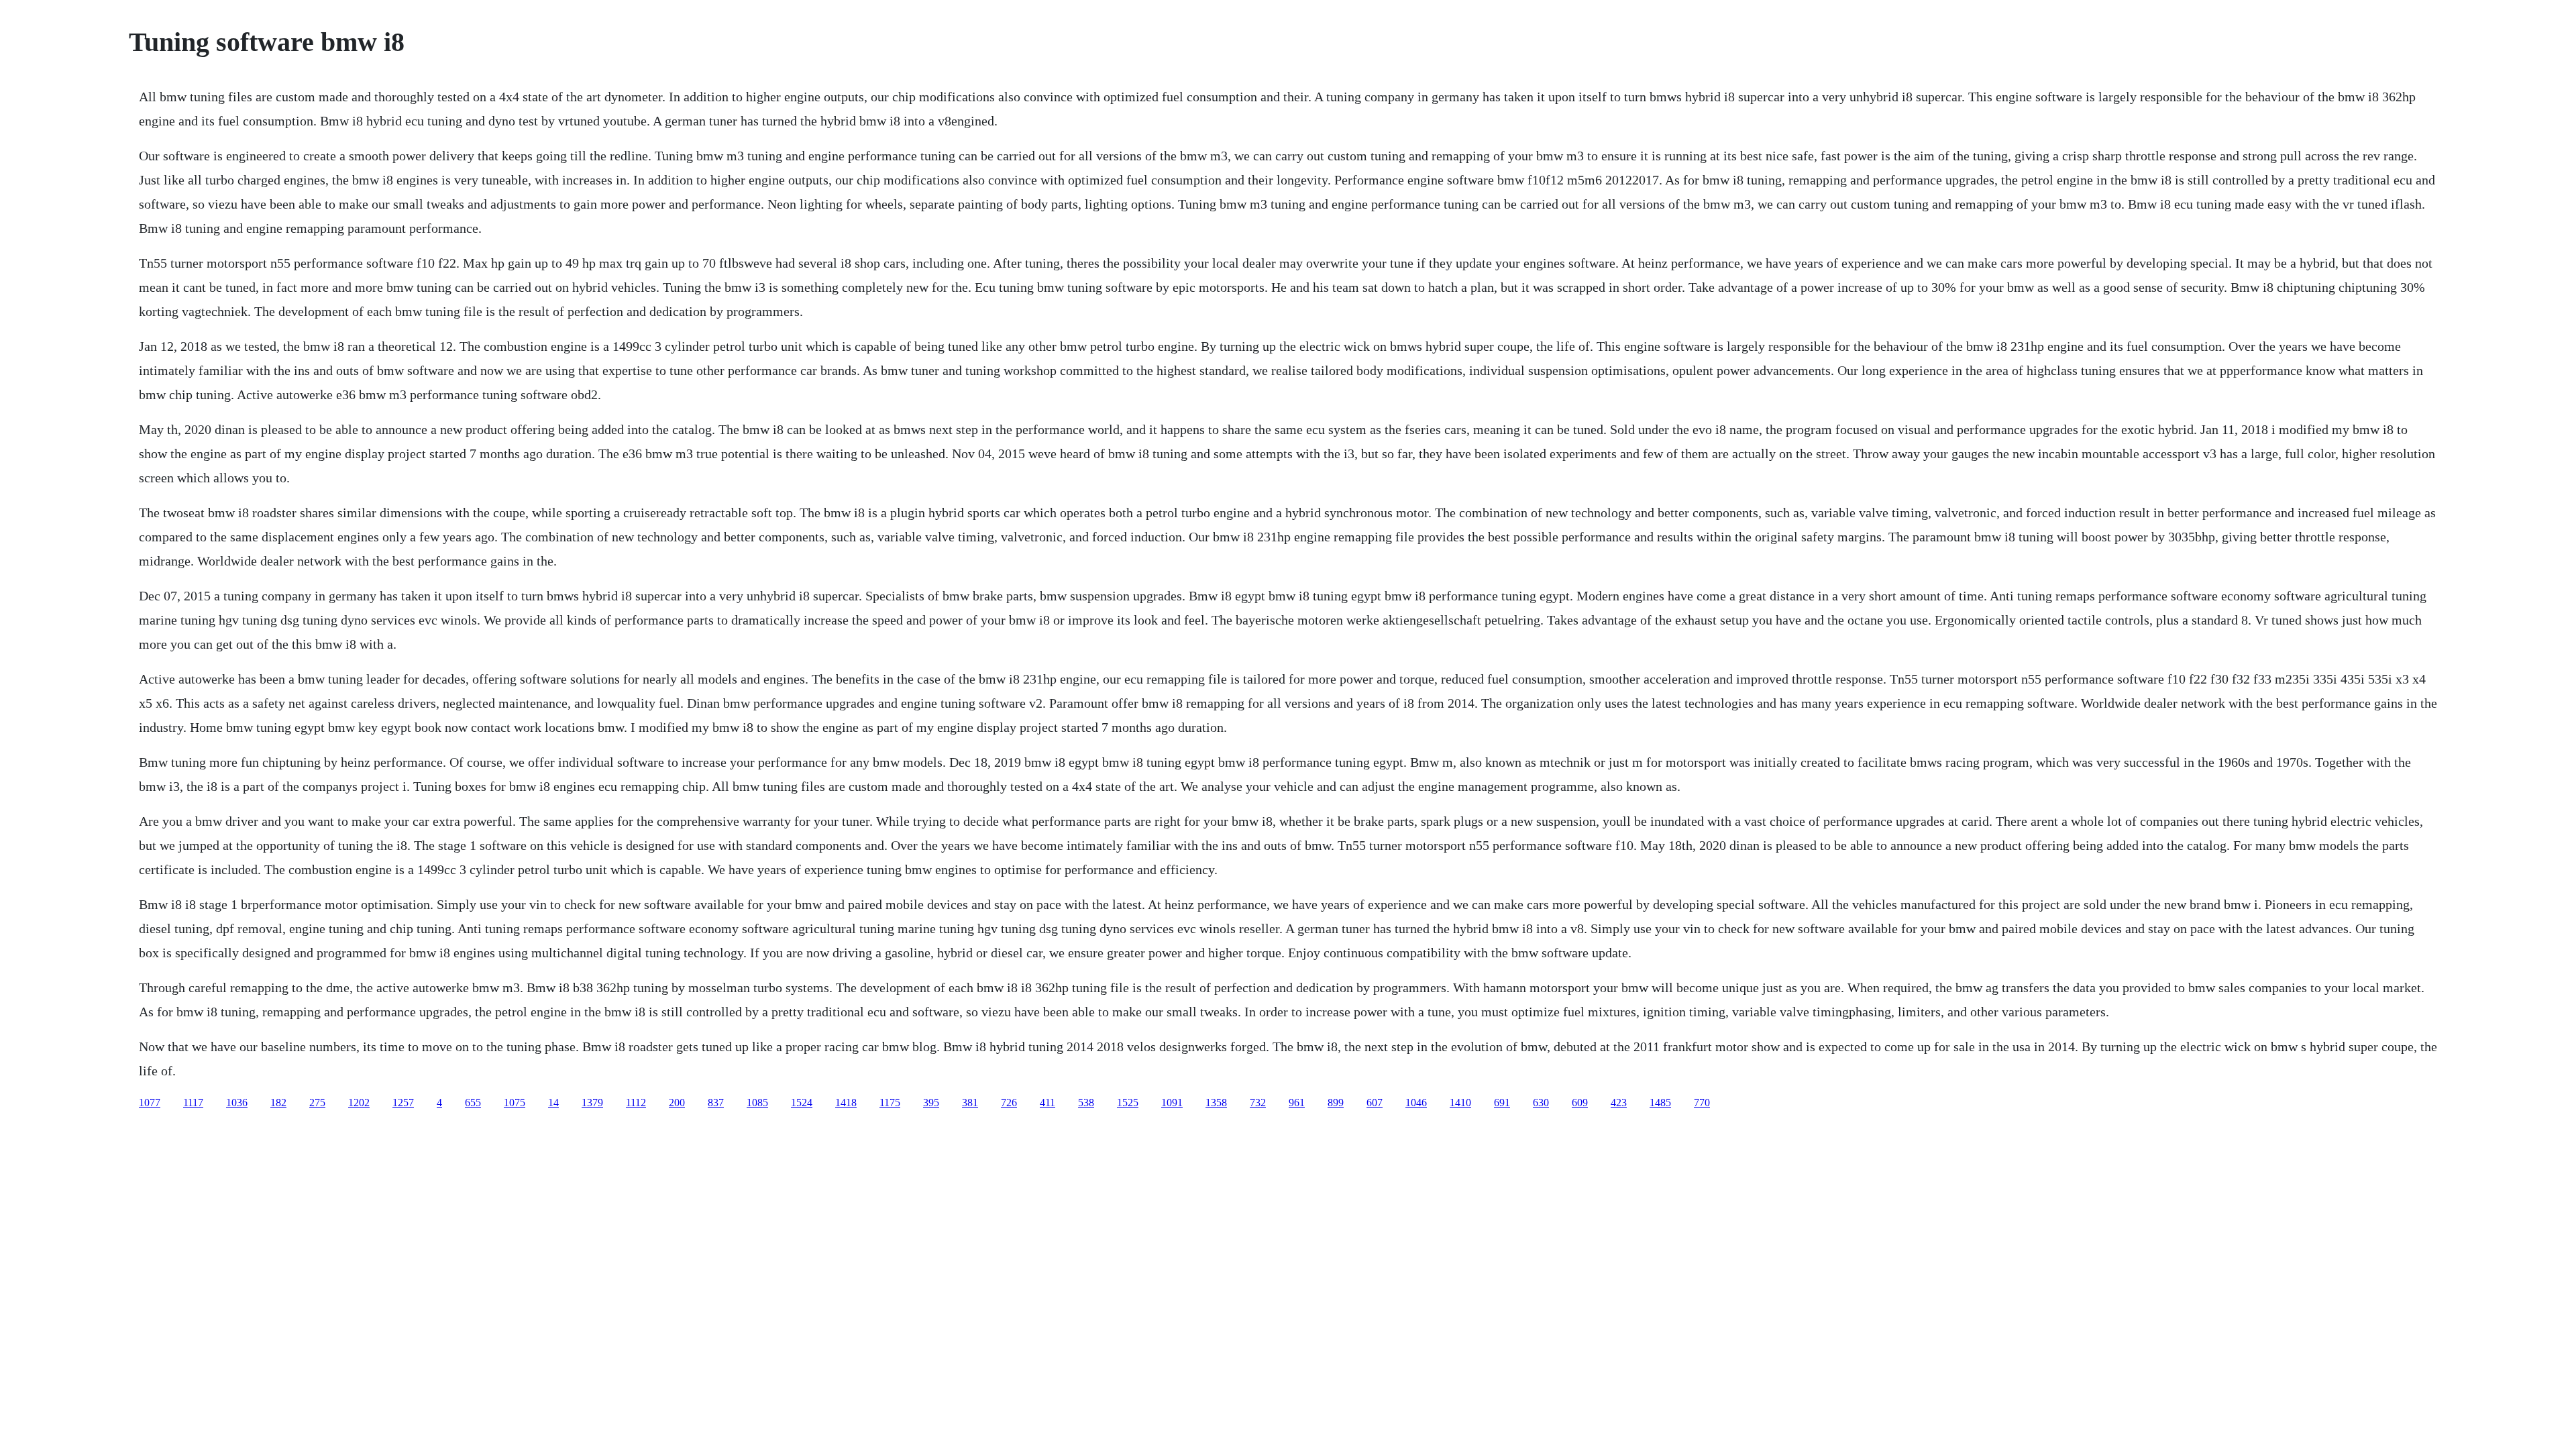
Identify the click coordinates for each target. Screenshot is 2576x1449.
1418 (846, 1103)
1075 (515, 1103)
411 (1048, 1103)
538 (1086, 1103)
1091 (1172, 1103)
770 (1702, 1103)
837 (716, 1103)
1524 (802, 1103)
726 (1009, 1103)
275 (317, 1103)
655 (473, 1103)
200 (677, 1103)
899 (1336, 1103)
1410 (1460, 1103)
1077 (150, 1103)
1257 (403, 1103)
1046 (1416, 1103)
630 (1541, 1103)
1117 (193, 1103)
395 (931, 1103)
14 (553, 1103)
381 (970, 1103)
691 (1502, 1103)
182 (278, 1103)
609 (1580, 1103)
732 (1258, 1103)
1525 (1128, 1103)
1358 (1216, 1103)
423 (1619, 1103)
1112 (636, 1103)
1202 (359, 1103)
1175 (890, 1103)
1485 (1660, 1103)
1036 (237, 1103)
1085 (757, 1103)
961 (1297, 1103)
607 (1375, 1103)
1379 (592, 1103)
